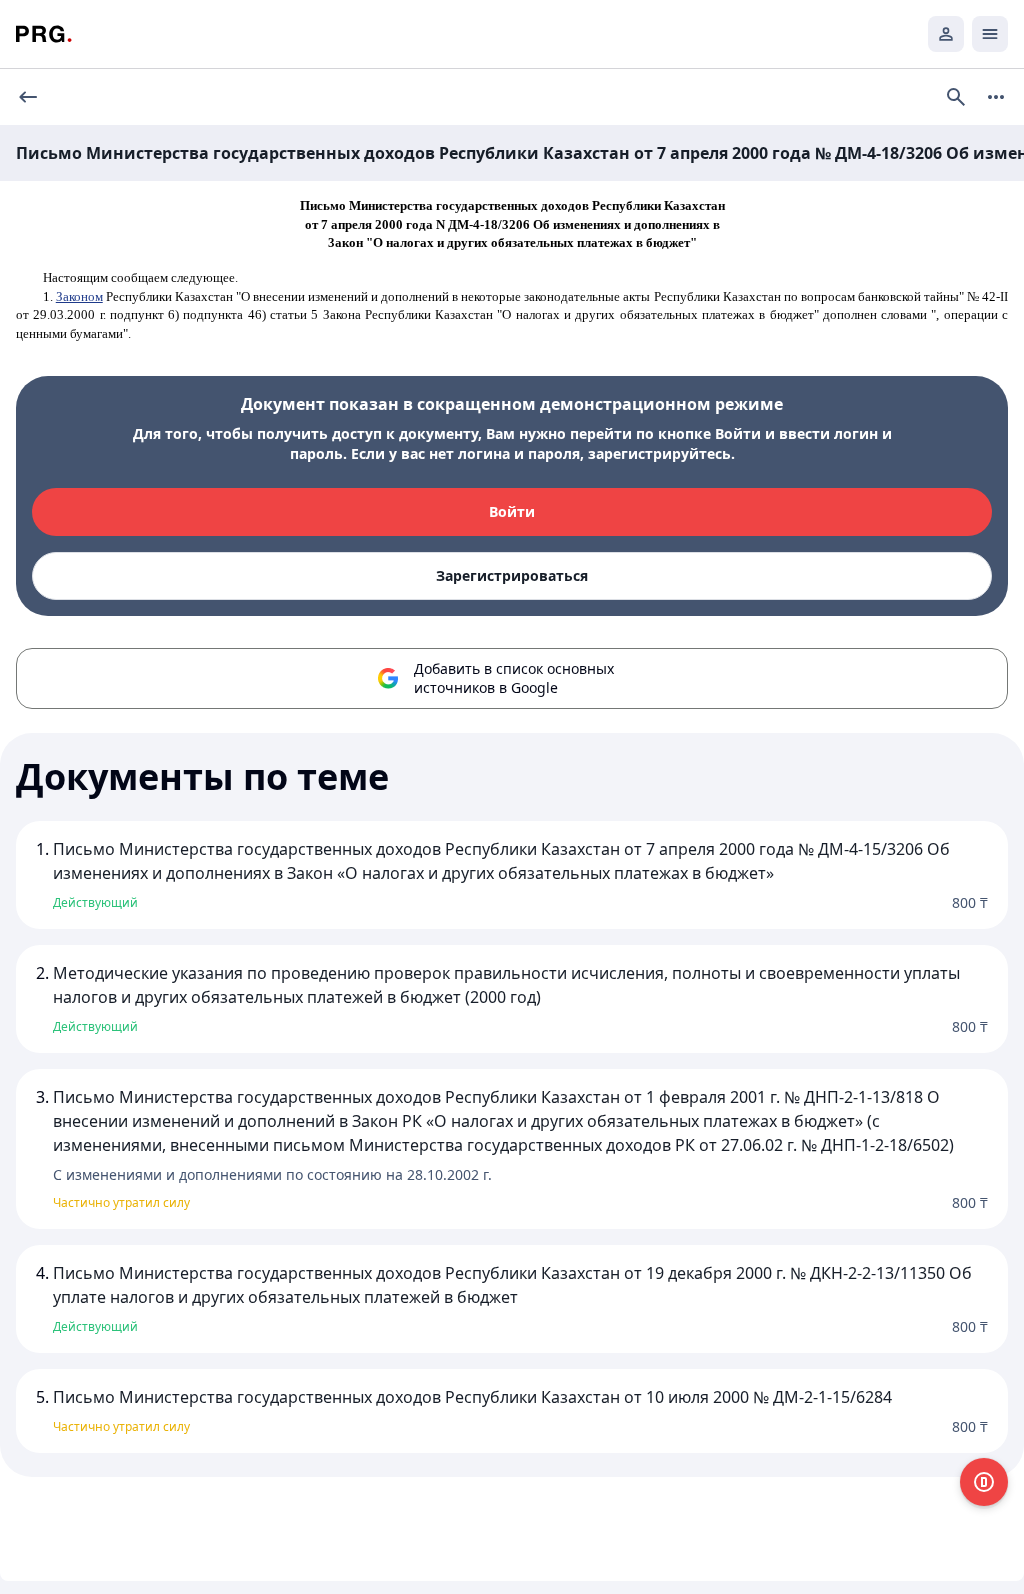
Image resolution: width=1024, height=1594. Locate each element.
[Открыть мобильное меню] (990, 34)
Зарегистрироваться (512, 575)
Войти (512, 511)
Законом (79, 296)
